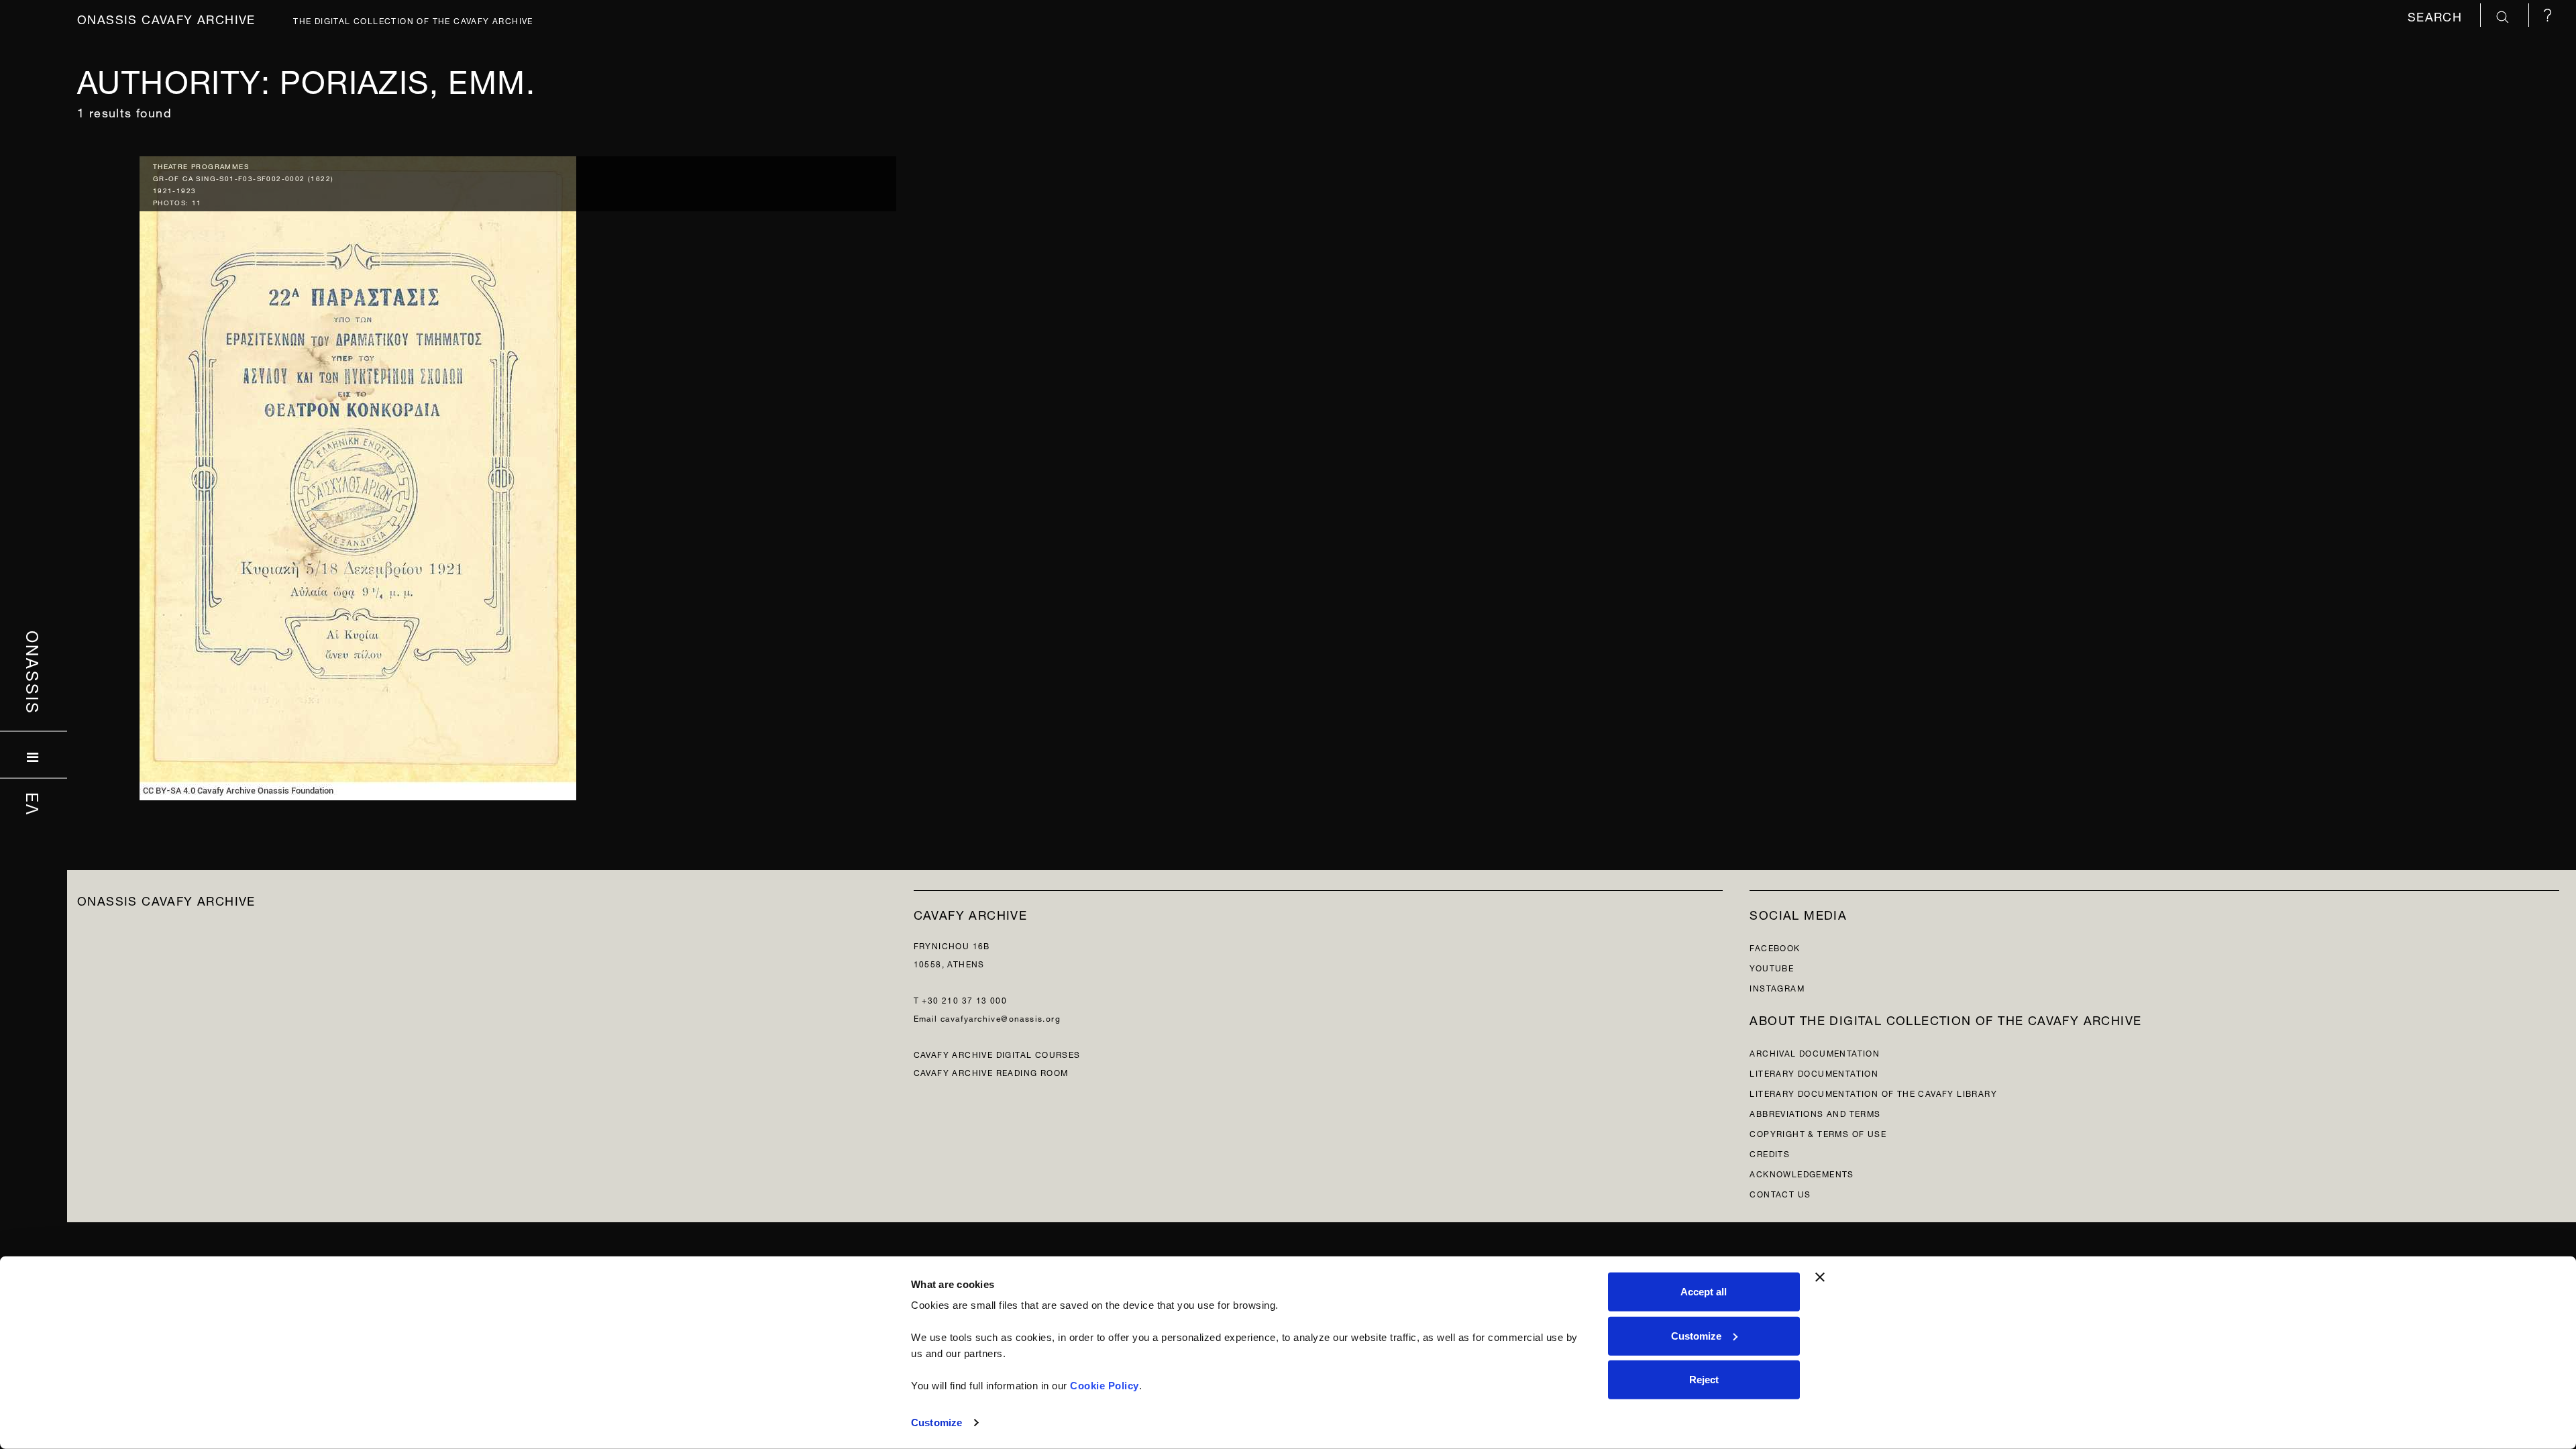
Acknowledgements (1802, 1173)
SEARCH (2437, 15)
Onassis (34, 673)
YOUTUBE (1772, 967)
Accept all (1704, 1292)
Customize (936, 1423)
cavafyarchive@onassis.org (1001, 1017)
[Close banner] (1820, 1277)
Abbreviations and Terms (1815, 1113)
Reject (1704, 1380)
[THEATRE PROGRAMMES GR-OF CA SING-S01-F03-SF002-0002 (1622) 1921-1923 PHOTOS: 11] (358, 475)
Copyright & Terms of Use (1818, 1133)
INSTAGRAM (1777, 987)
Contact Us (1780, 1193)
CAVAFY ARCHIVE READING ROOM (991, 1072)
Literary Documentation (1814, 1072)
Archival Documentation (1815, 1052)
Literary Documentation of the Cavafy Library (1873, 1092)
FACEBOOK (1775, 947)
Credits (1770, 1153)
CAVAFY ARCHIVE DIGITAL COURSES (997, 1054)
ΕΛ (34, 804)
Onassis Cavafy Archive (166, 18)
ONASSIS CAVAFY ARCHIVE (166, 899)
